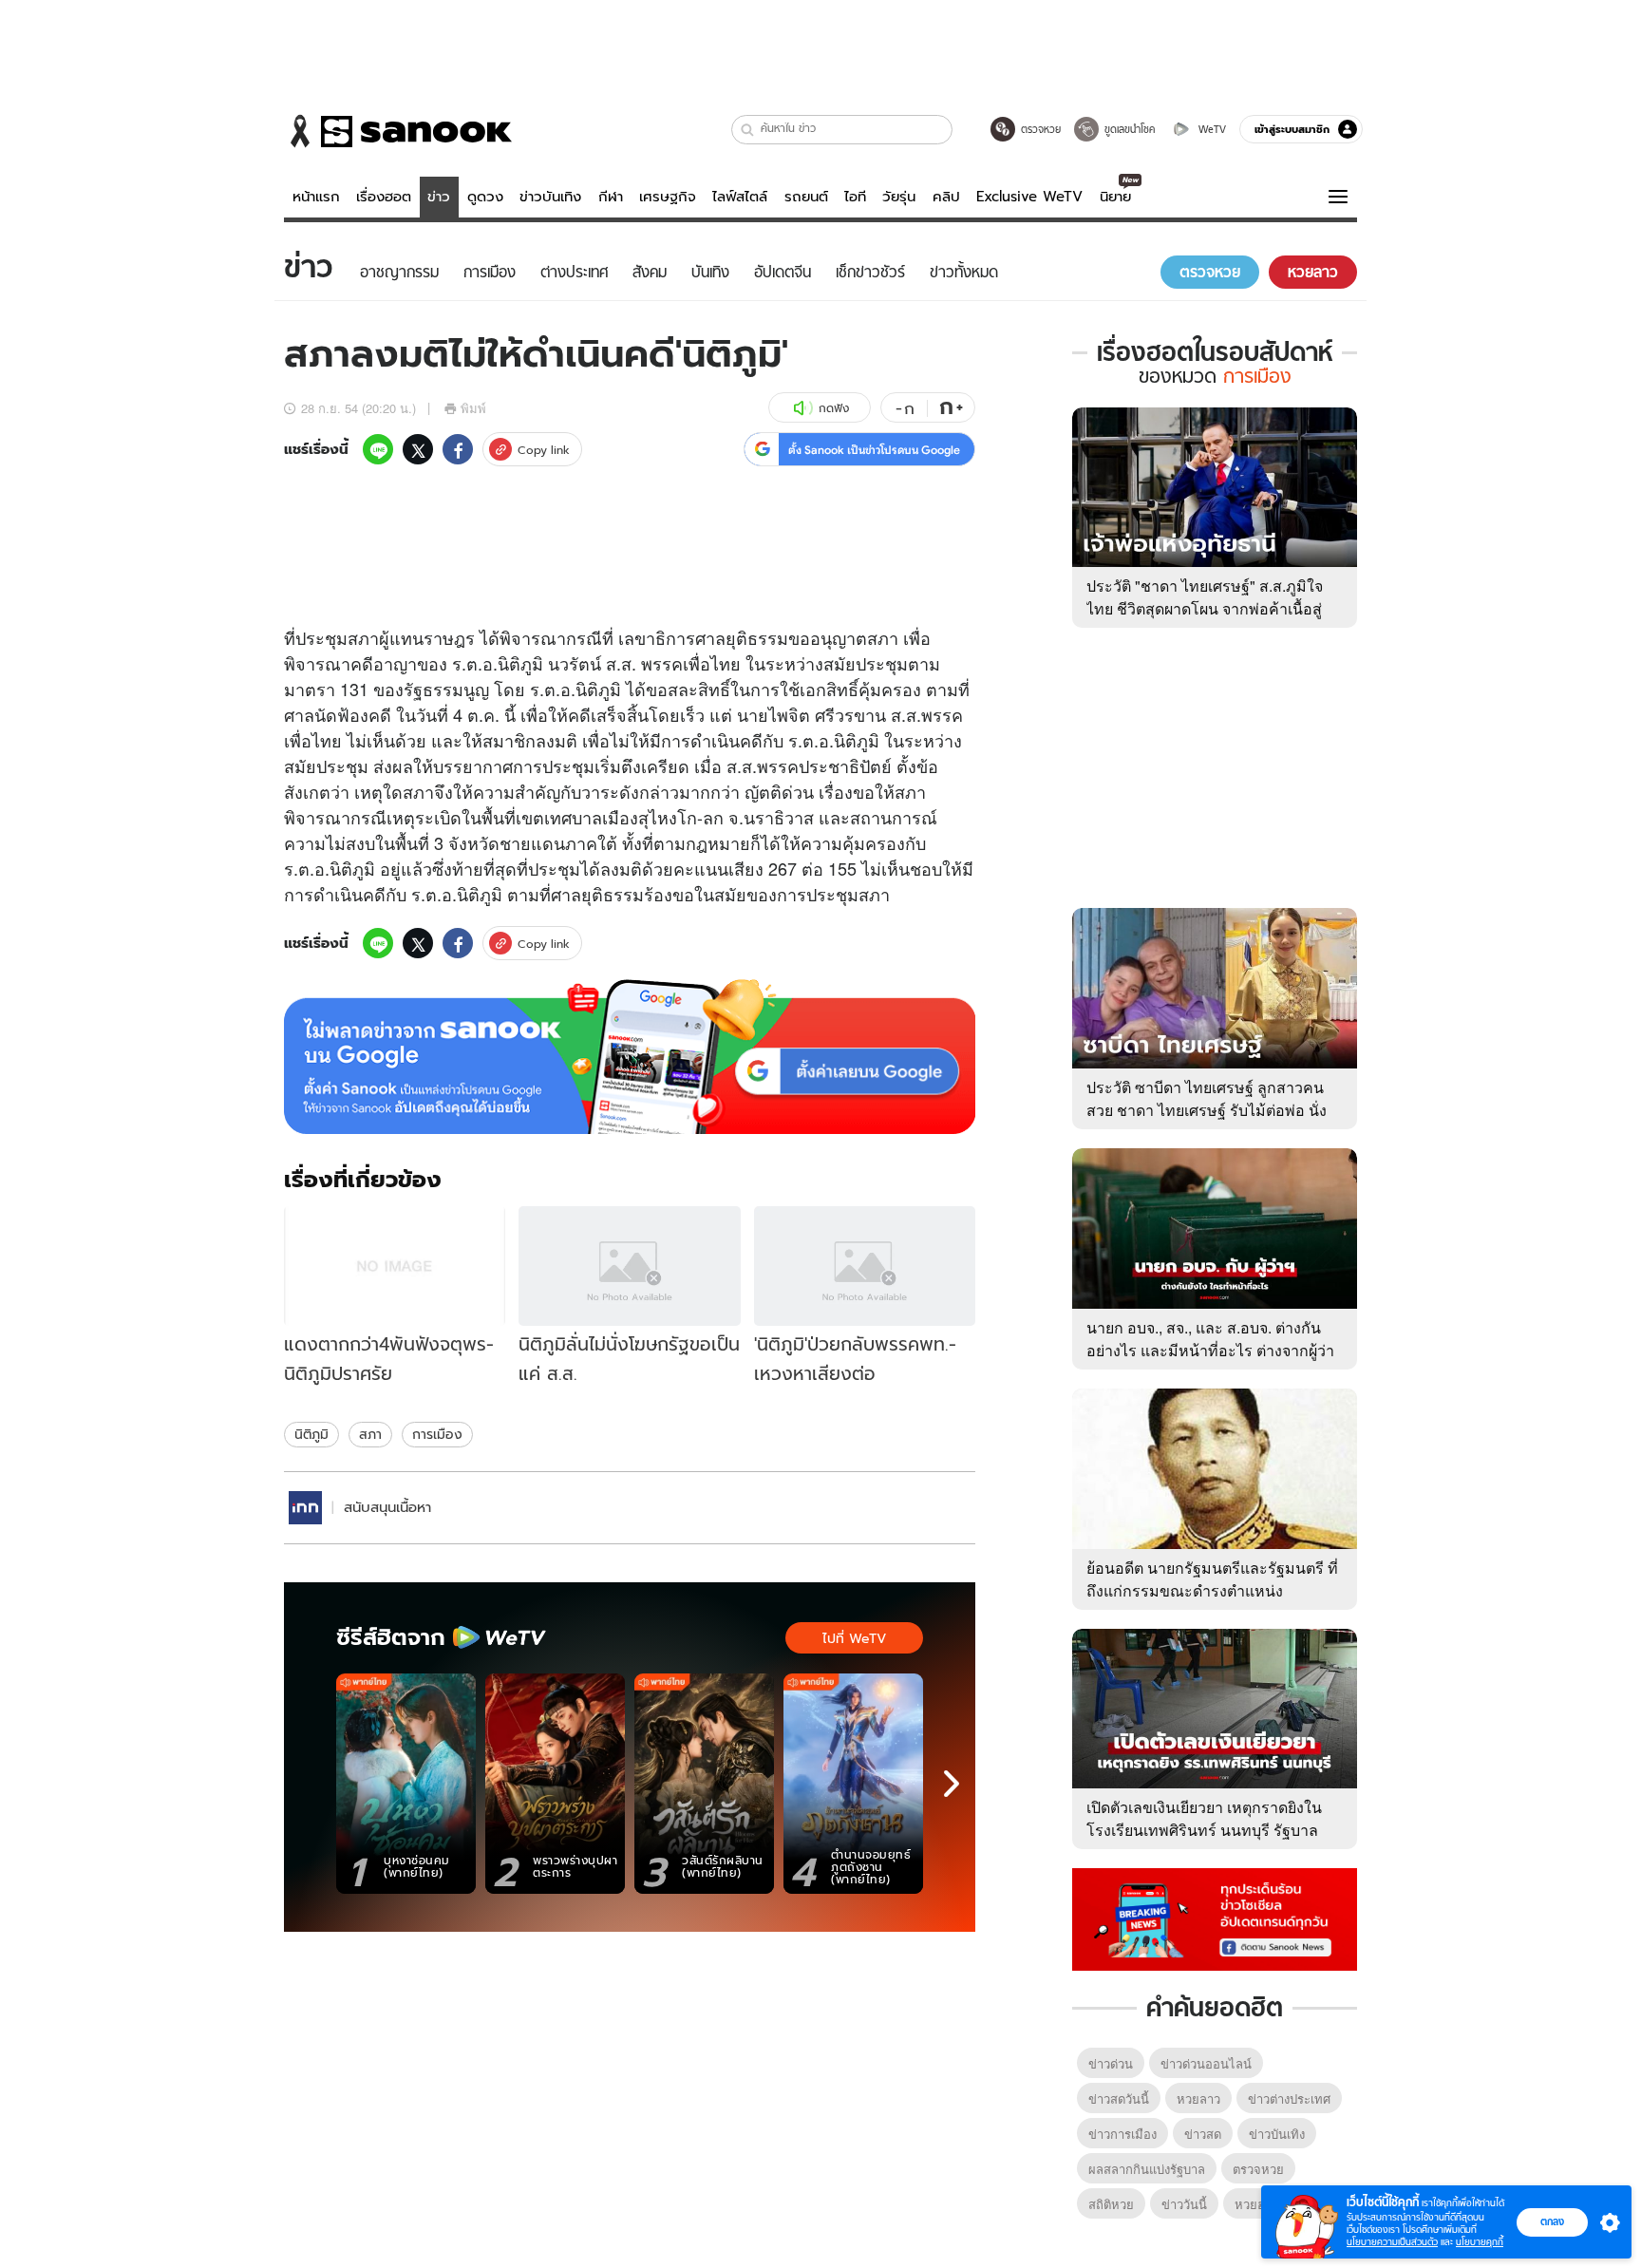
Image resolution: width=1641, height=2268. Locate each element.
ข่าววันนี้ (1184, 2204)
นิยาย (1115, 197)
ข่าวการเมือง (1122, 2134)
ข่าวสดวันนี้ (1119, 2098)
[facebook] (458, 449)
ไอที (855, 197)
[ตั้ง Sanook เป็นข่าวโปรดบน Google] (630, 1057)
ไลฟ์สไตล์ (740, 197)
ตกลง (1552, 2221)
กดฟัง (834, 408)
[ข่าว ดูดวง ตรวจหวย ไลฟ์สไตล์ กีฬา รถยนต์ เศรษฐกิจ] (398, 131)
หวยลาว (1198, 2098)
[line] (378, 449)
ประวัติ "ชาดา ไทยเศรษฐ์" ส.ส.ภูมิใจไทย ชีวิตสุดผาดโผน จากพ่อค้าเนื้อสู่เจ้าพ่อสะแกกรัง (1205, 608)
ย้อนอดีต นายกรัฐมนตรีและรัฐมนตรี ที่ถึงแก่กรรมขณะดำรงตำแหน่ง (1212, 1579)
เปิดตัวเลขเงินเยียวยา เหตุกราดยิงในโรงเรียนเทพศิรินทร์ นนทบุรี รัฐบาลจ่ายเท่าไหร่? (1204, 1830)
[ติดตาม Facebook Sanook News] (1215, 1918)
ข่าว (439, 197)
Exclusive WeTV (1029, 197)
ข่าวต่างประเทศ (1289, 2098)
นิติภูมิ (311, 1434)
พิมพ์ (473, 408)
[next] (952, 1784)
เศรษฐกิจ (668, 197)
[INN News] (305, 1508)
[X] (418, 449)
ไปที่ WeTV (854, 1638)
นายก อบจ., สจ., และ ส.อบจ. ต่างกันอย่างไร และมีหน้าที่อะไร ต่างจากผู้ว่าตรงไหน (1210, 1350)
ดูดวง (485, 197)
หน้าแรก (316, 197)
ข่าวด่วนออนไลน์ (1206, 2063)
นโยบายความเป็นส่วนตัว (1392, 2242)
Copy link (544, 450)
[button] (748, 130)
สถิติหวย (1111, 2204)
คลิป (946, 197)
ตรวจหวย (1258, 2169)
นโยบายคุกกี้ (1480, 2242)
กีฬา (611, 197)
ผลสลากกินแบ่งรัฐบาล (1147, 2169)
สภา (370, 1434)
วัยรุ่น (899, 197)
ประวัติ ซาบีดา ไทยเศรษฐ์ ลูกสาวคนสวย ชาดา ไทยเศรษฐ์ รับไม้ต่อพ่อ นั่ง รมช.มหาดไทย (1207, 1110)
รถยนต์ (806, 197)
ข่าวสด (1203, 2134)
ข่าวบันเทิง (550, 197)
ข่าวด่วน (1111, 2063)
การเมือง (437, 1434)
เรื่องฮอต (384, 197)
